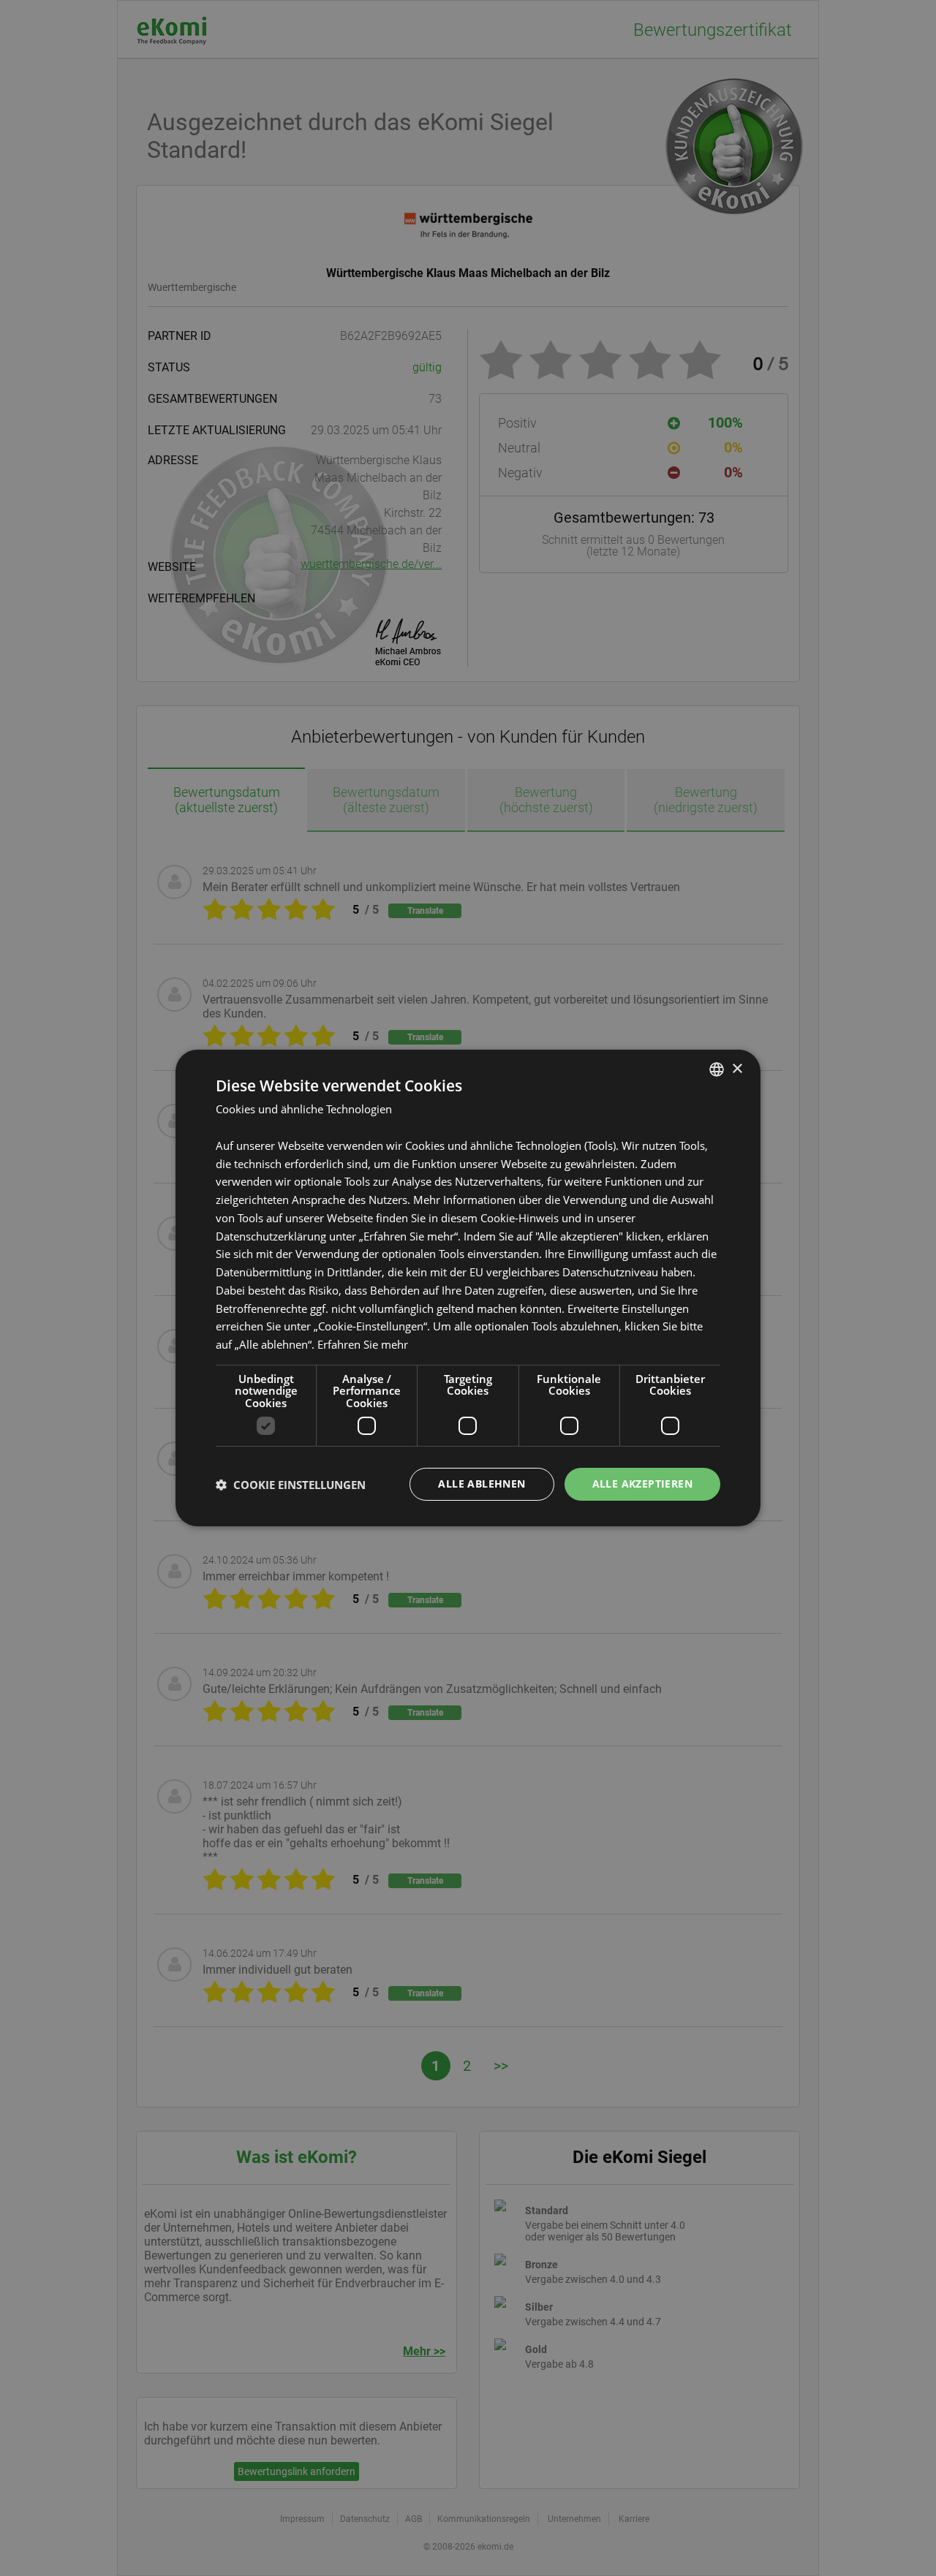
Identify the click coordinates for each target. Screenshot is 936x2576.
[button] (291, 1485)
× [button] (737, 1068)
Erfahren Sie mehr (363, 1344)
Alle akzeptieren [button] (642, 1484)
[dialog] (468, 1288)
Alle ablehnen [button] (482, 1484)
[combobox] (717, 1069)
